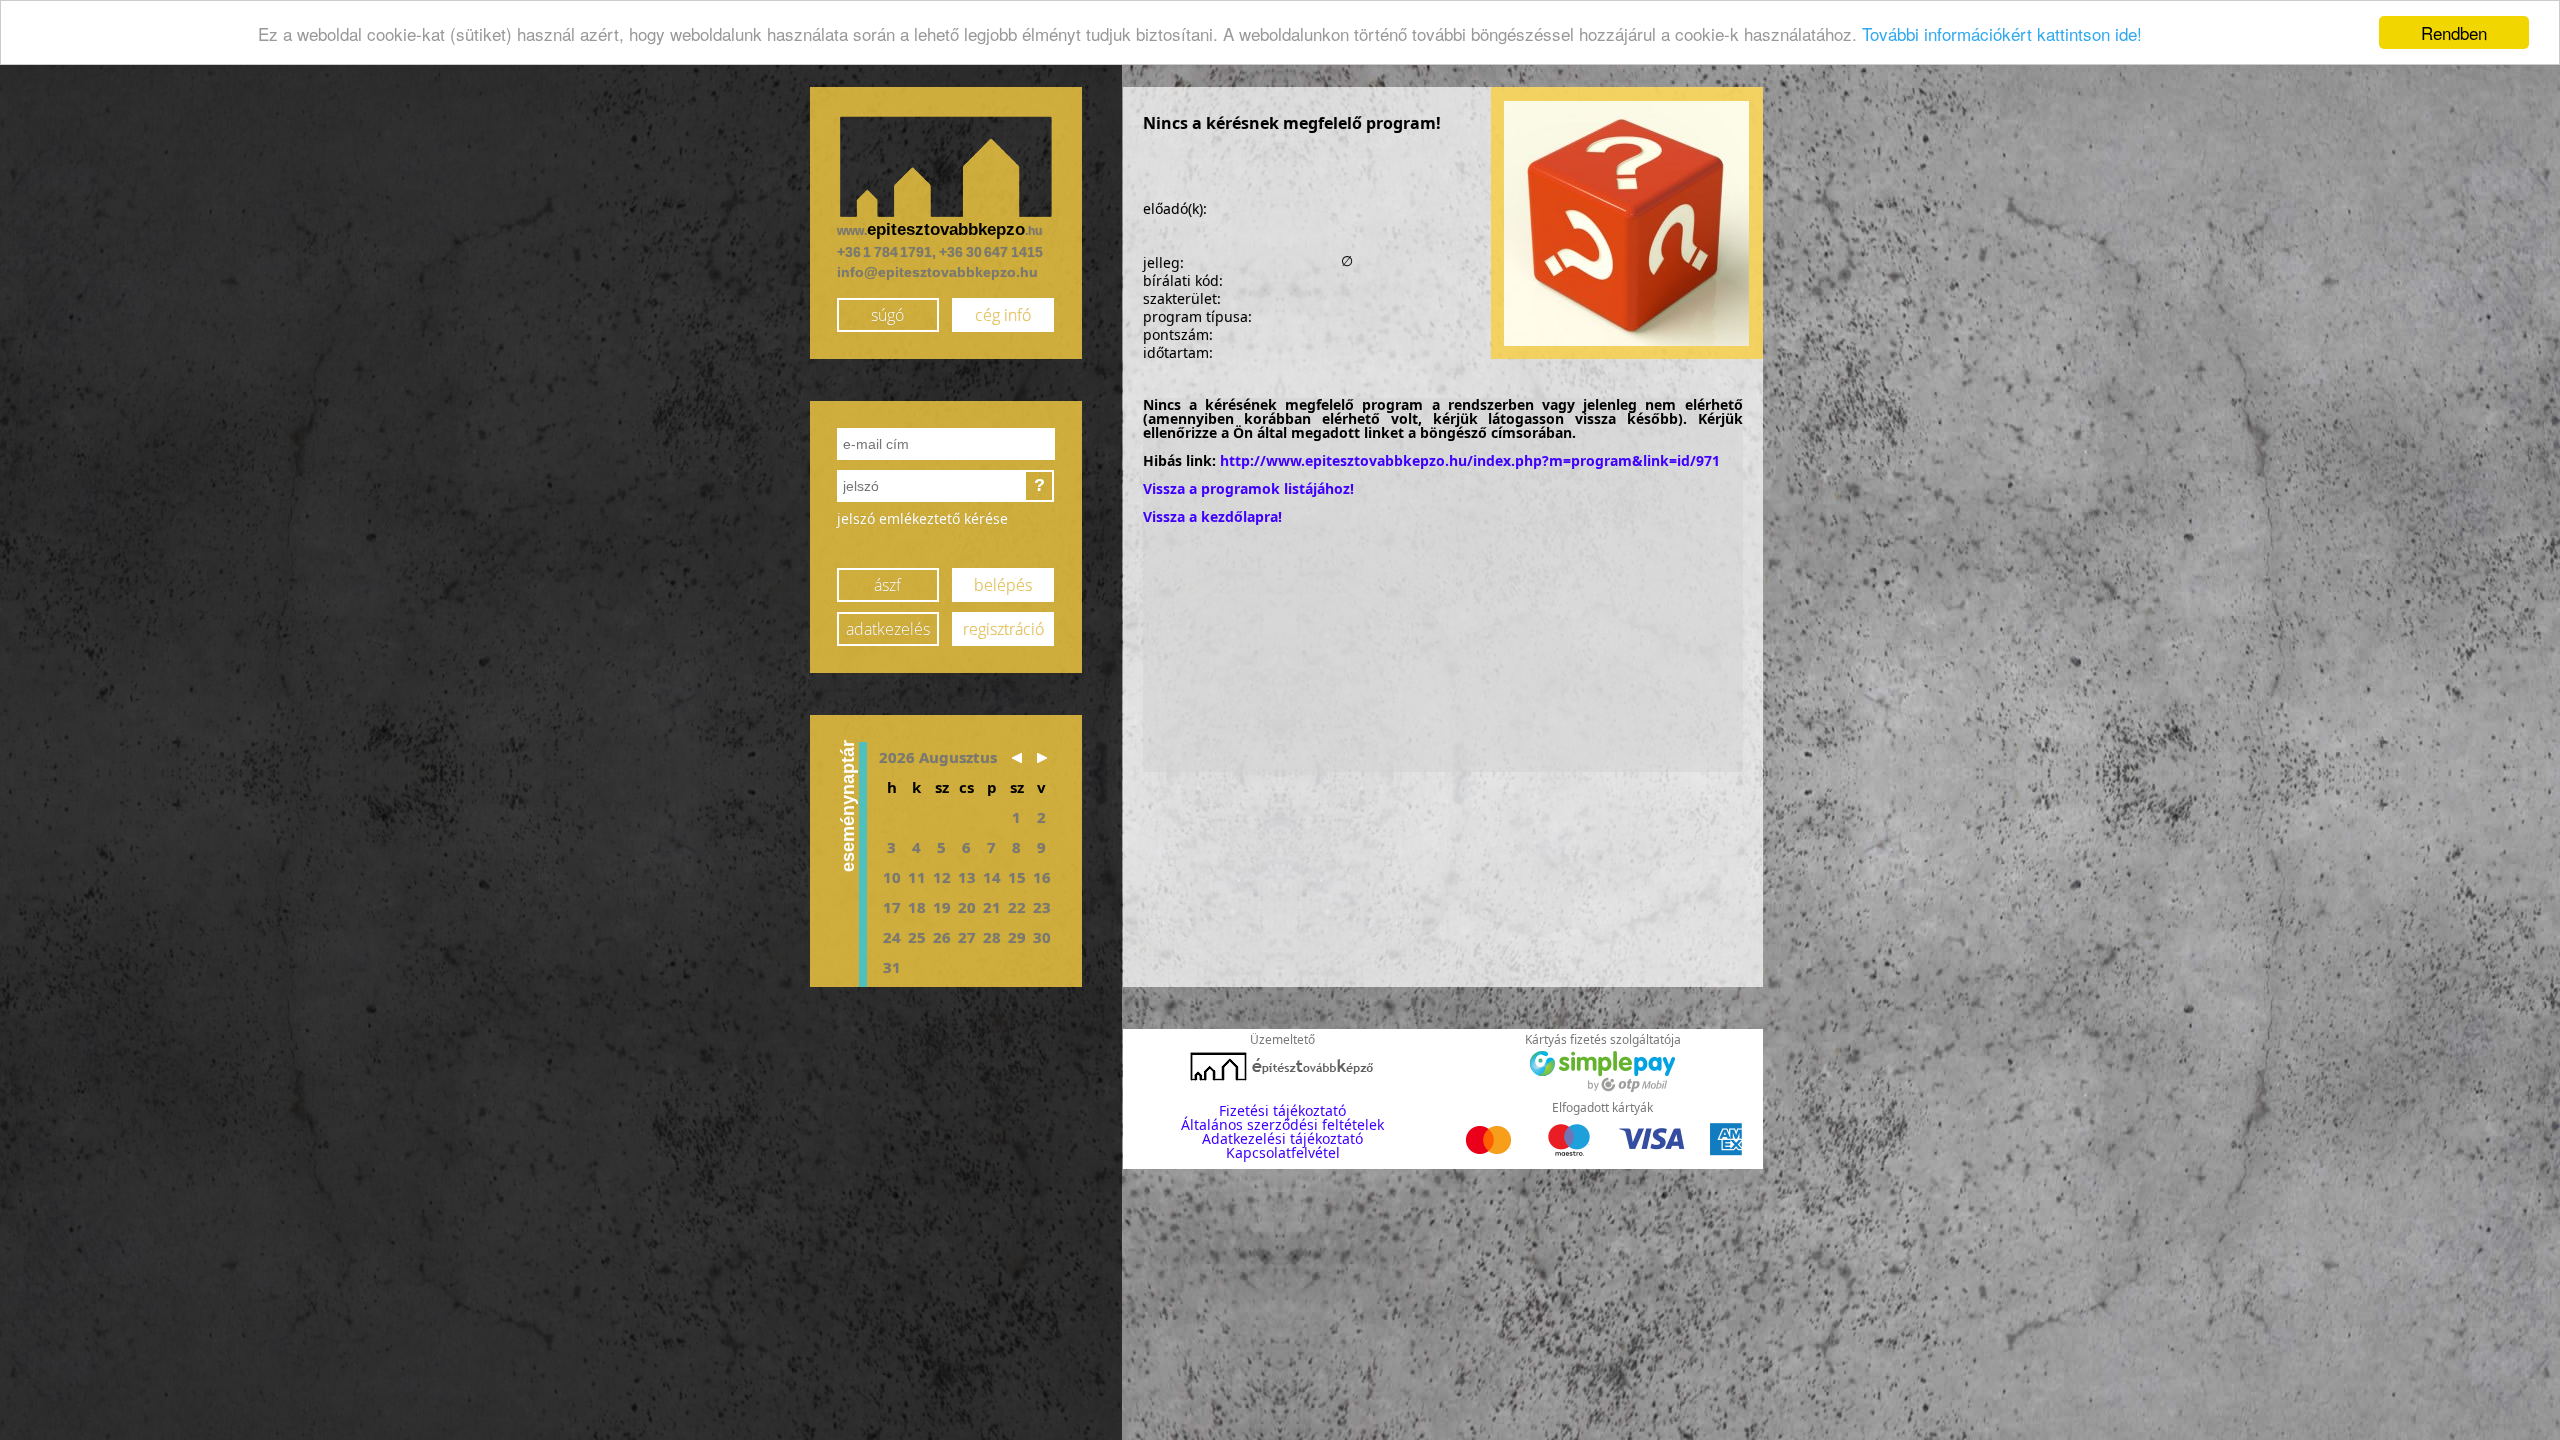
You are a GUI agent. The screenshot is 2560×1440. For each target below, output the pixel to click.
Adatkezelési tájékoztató (1282, 1138)
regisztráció (1003, 629)
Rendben (2454, 32)
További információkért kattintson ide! (2002, 33)
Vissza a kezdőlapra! (1212, 516)
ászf (887, 585)
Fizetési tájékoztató (1282, 1110)
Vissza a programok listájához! (1248, 488)
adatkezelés (888, 629)
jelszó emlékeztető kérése (922, 518)
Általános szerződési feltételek (1282, 1124)
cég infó (1003, 315)
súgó (887, 315)
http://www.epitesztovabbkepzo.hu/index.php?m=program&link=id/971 (1470, 460)
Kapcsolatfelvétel (1283, 1152)
